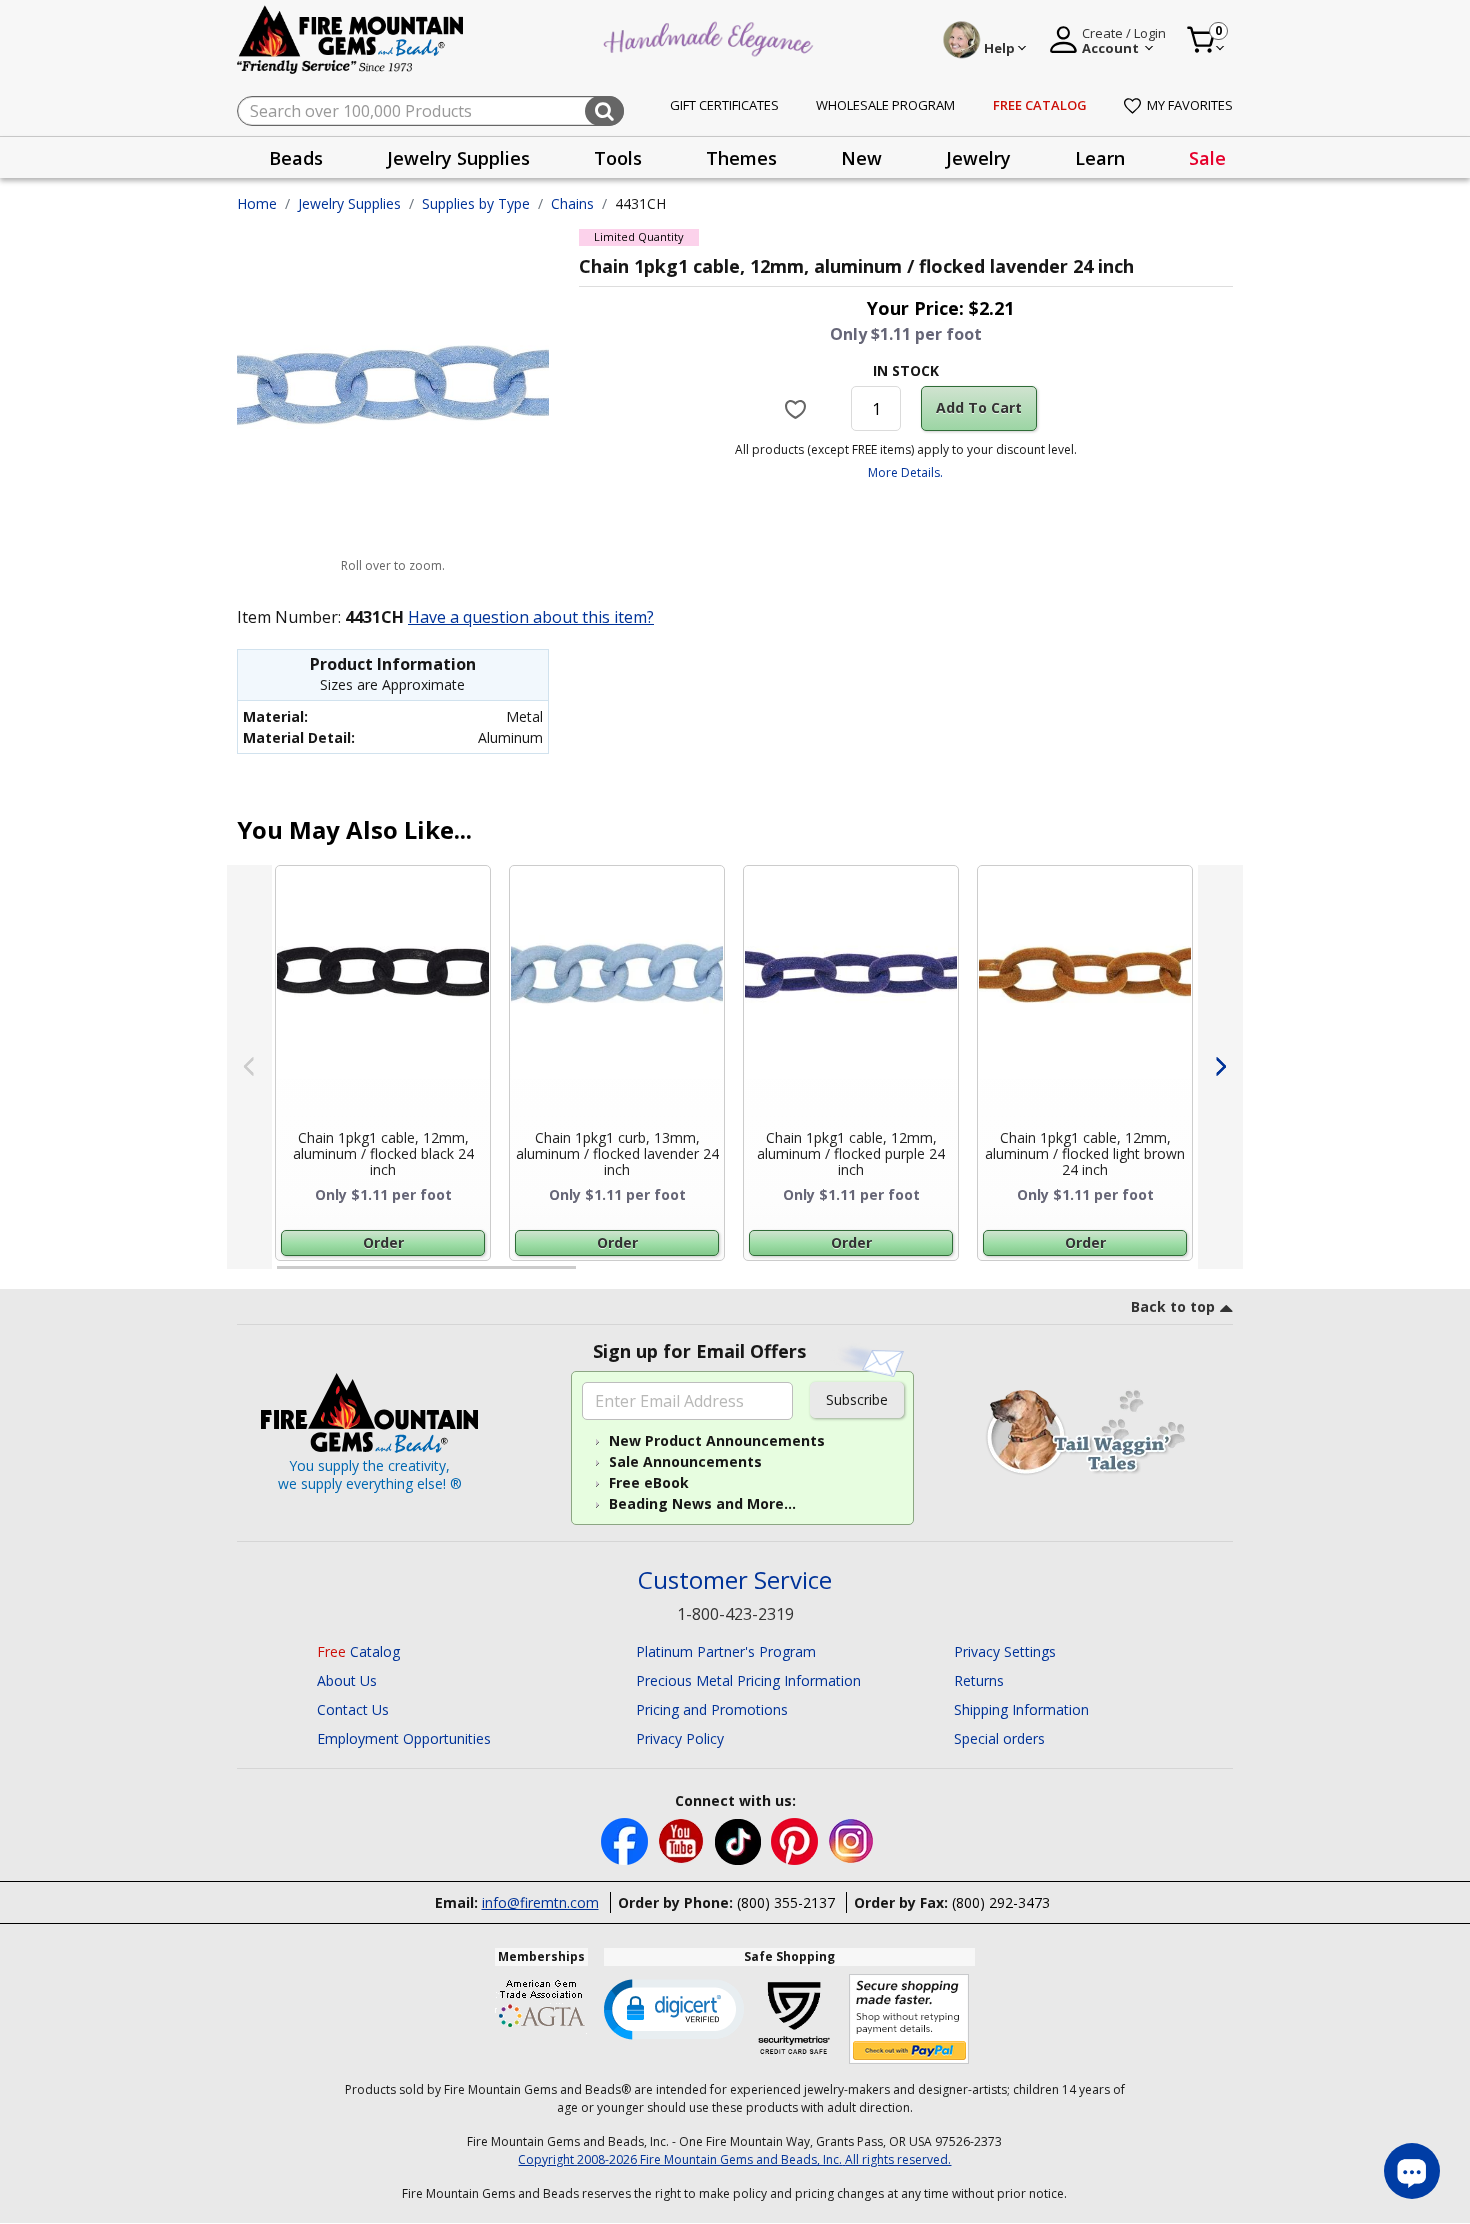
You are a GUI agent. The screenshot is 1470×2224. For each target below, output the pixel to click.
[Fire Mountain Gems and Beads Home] (351, 38)
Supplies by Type (476, 203)
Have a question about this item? (531, 617)
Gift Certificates (724, 105)
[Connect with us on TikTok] (740, 1839)
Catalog (358, 1651)
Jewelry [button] (978, 158)
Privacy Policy (680, 1738)
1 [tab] (287, 1276)
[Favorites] (798, 408)
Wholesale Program (885, 105)
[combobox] (430, 111)
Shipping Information (1021, 1709)
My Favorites (1190, 105)
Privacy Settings (1005, 1651)
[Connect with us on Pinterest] (796, 1839)
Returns (979, 1680)
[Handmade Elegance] (711, 36)
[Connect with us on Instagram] (851, 1839)
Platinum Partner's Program (726, 1651)
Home (257, 203)
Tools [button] (618, 158)
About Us (347, 1680)
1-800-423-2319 (735, 1614)
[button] (674, 2008)
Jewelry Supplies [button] (458, 158)
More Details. (905, 472)
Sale (1207, 158)
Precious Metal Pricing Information (748, 1680)
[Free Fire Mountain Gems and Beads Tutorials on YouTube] (683, 1839)
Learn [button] (1100, 158)
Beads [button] (296, 158)
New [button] (861, 158)
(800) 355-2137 (786, 1902)
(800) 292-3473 (1001, 1902)
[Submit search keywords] (604, 111)
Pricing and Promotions (712, 1709)
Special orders (999, 1738)
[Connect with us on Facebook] (626, 1839)
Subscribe (857, 1399)
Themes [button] (741, 158)
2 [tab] (596, 1276)
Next (1220, 1067)
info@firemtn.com (540, 1902)
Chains (572, 203)
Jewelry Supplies (349, 203)
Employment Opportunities (404, 1738)
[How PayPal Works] (909, 2019)
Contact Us (353, 1709)
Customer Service (735, 1580)
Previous (249, 1067)
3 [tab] (904, 1276)
